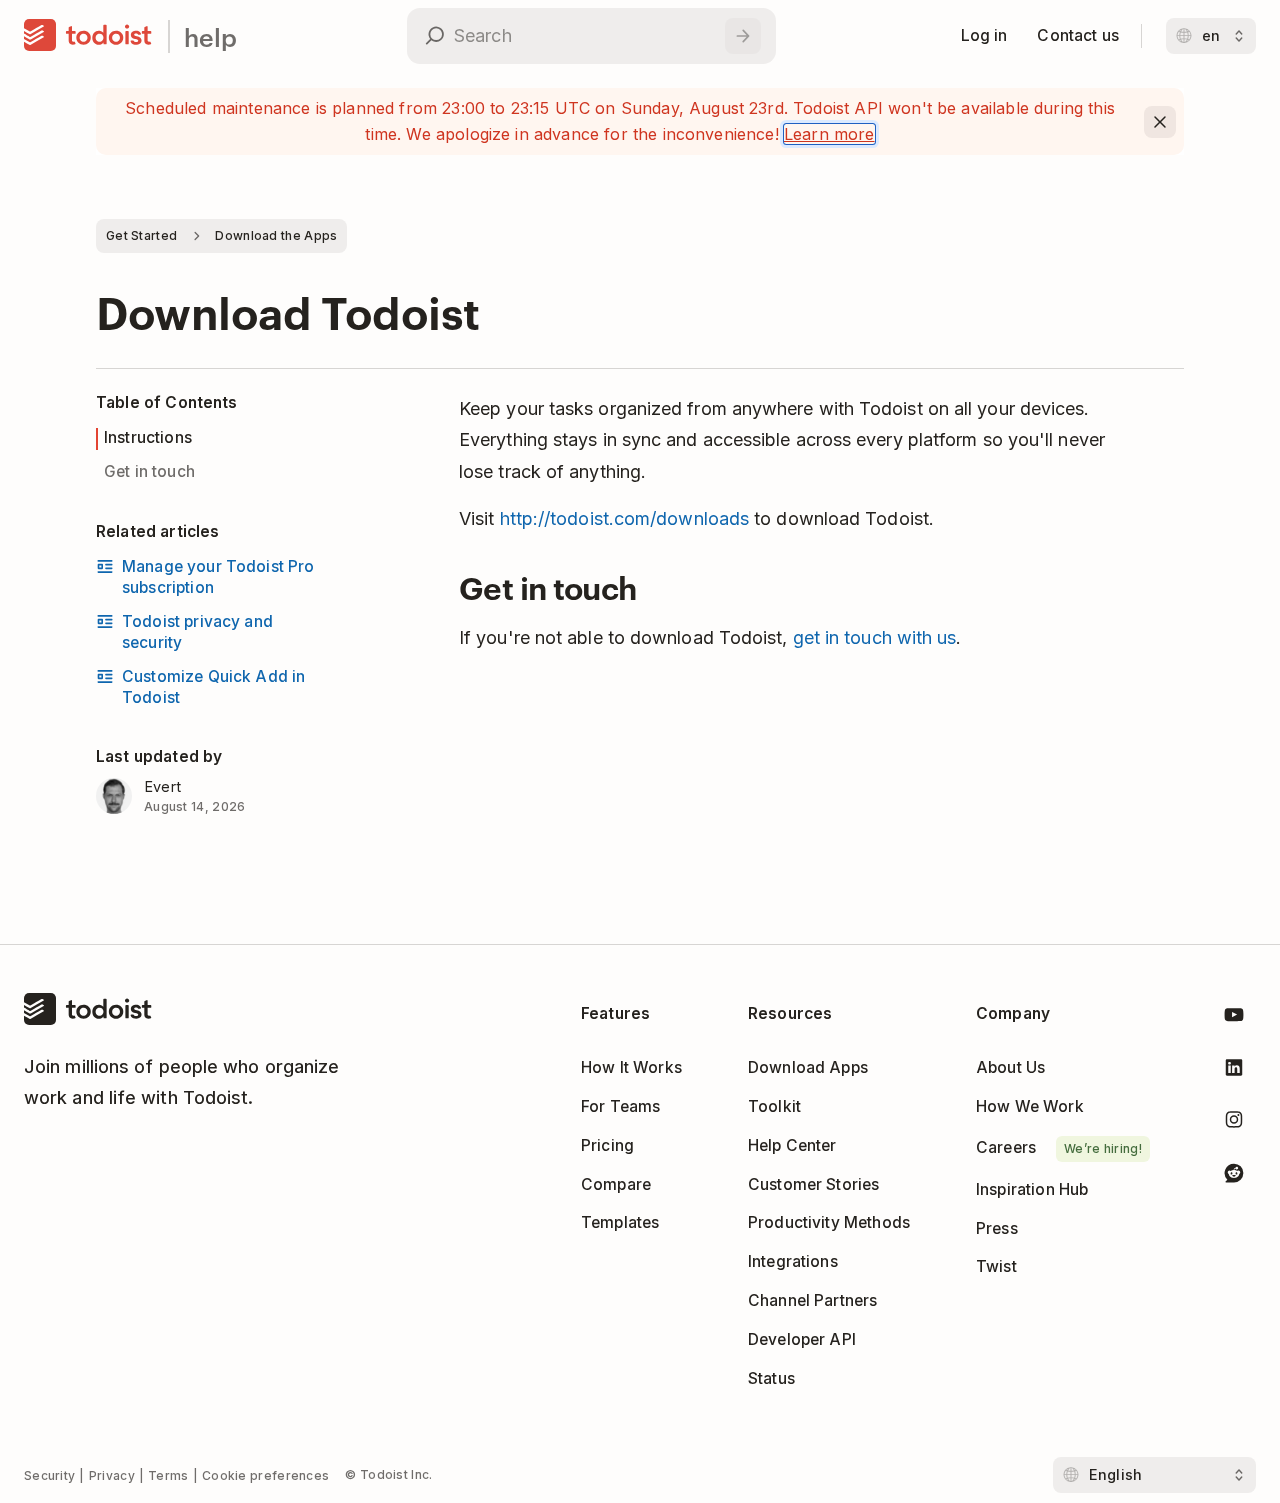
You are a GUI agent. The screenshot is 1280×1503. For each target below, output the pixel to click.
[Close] (1160, 122)
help (210, 36)
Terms (168, 1475)
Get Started (141, 235)
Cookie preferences (265, 1475)
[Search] (743, 36)
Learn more (829, 134)
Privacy (112, 1475)
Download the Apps (276, 235)
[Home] (88, 36)
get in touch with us (875, 637)
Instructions (148, 437)
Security (49, 1475)
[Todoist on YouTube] (1234, 1018)
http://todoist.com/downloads (625, 518)
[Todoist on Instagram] (1234, 1123)
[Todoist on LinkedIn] (1234, 1071)
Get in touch (149, 471)
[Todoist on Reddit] (1234, 1176)
